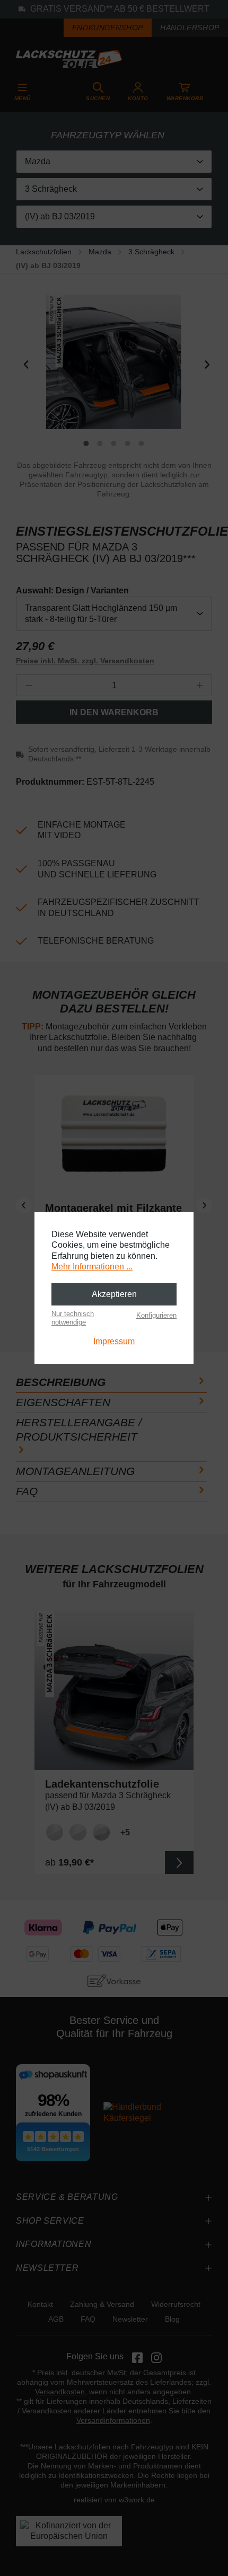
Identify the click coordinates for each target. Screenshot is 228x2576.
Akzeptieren (114, 1294)
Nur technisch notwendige (73, 1318)
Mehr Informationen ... (92, 1267)
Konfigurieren (156, 1315)
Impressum (114, 1341)
